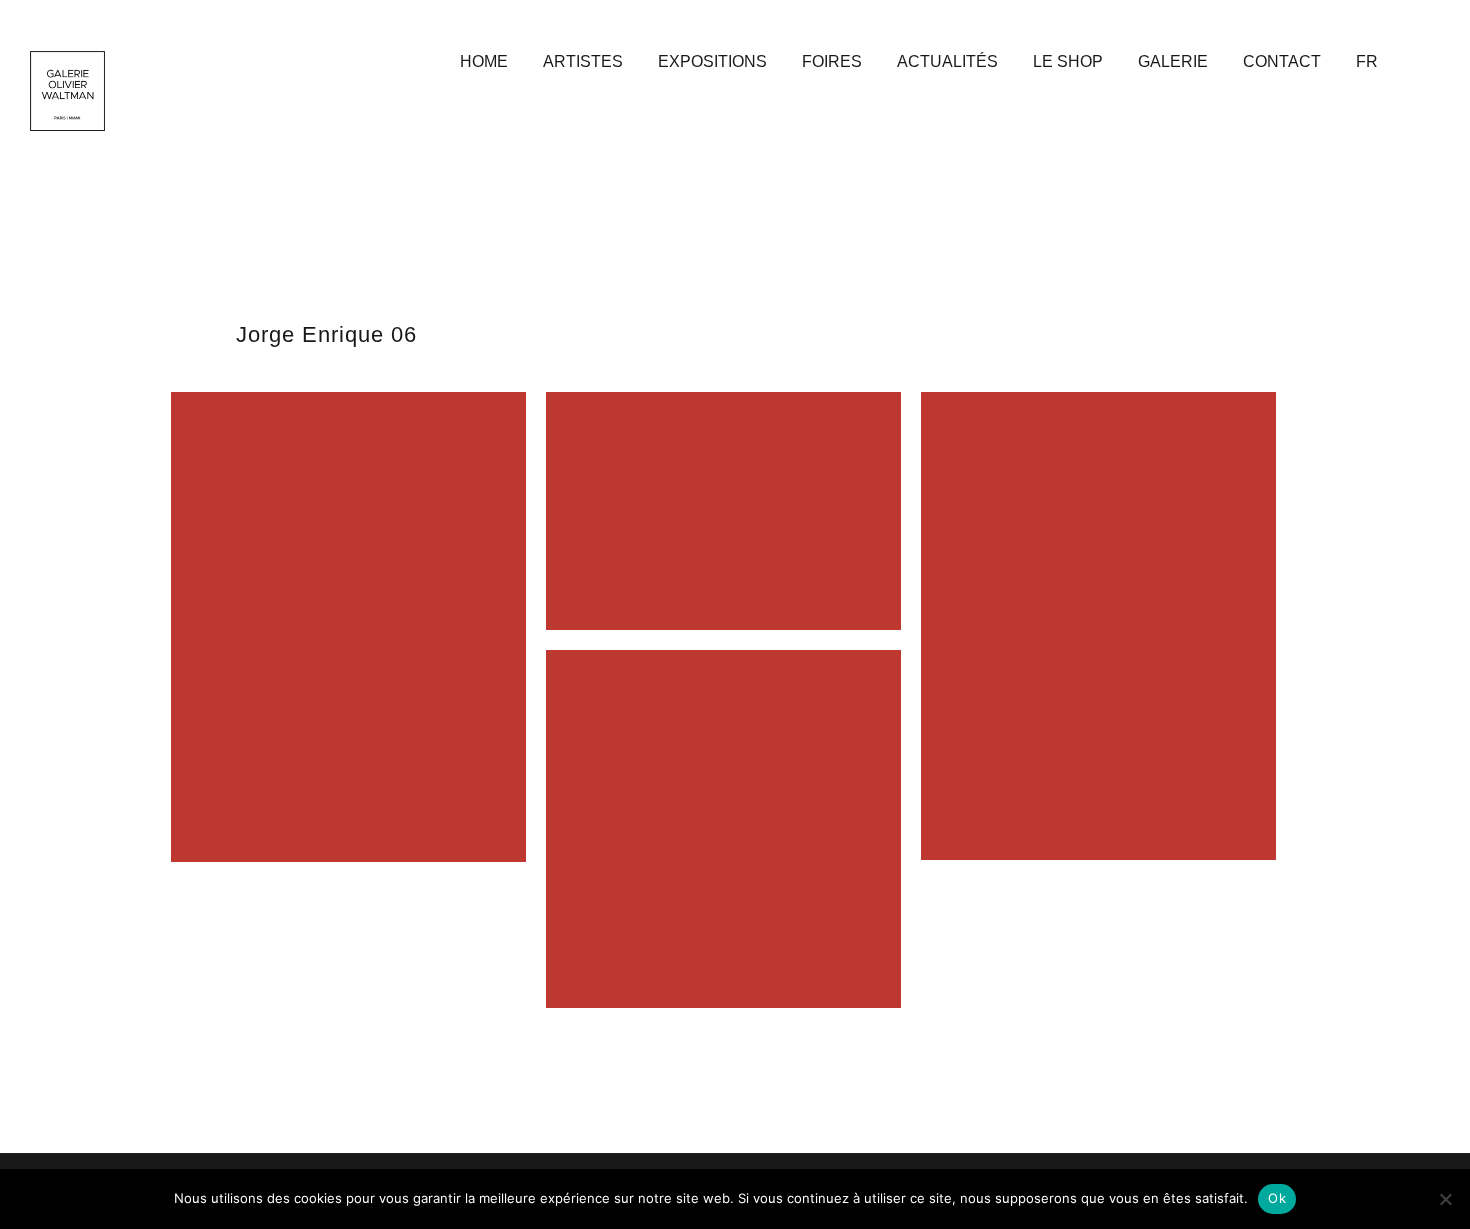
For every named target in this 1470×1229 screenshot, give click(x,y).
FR (1367, 61)
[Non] (1445, 1199)
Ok (1277, 1198)
